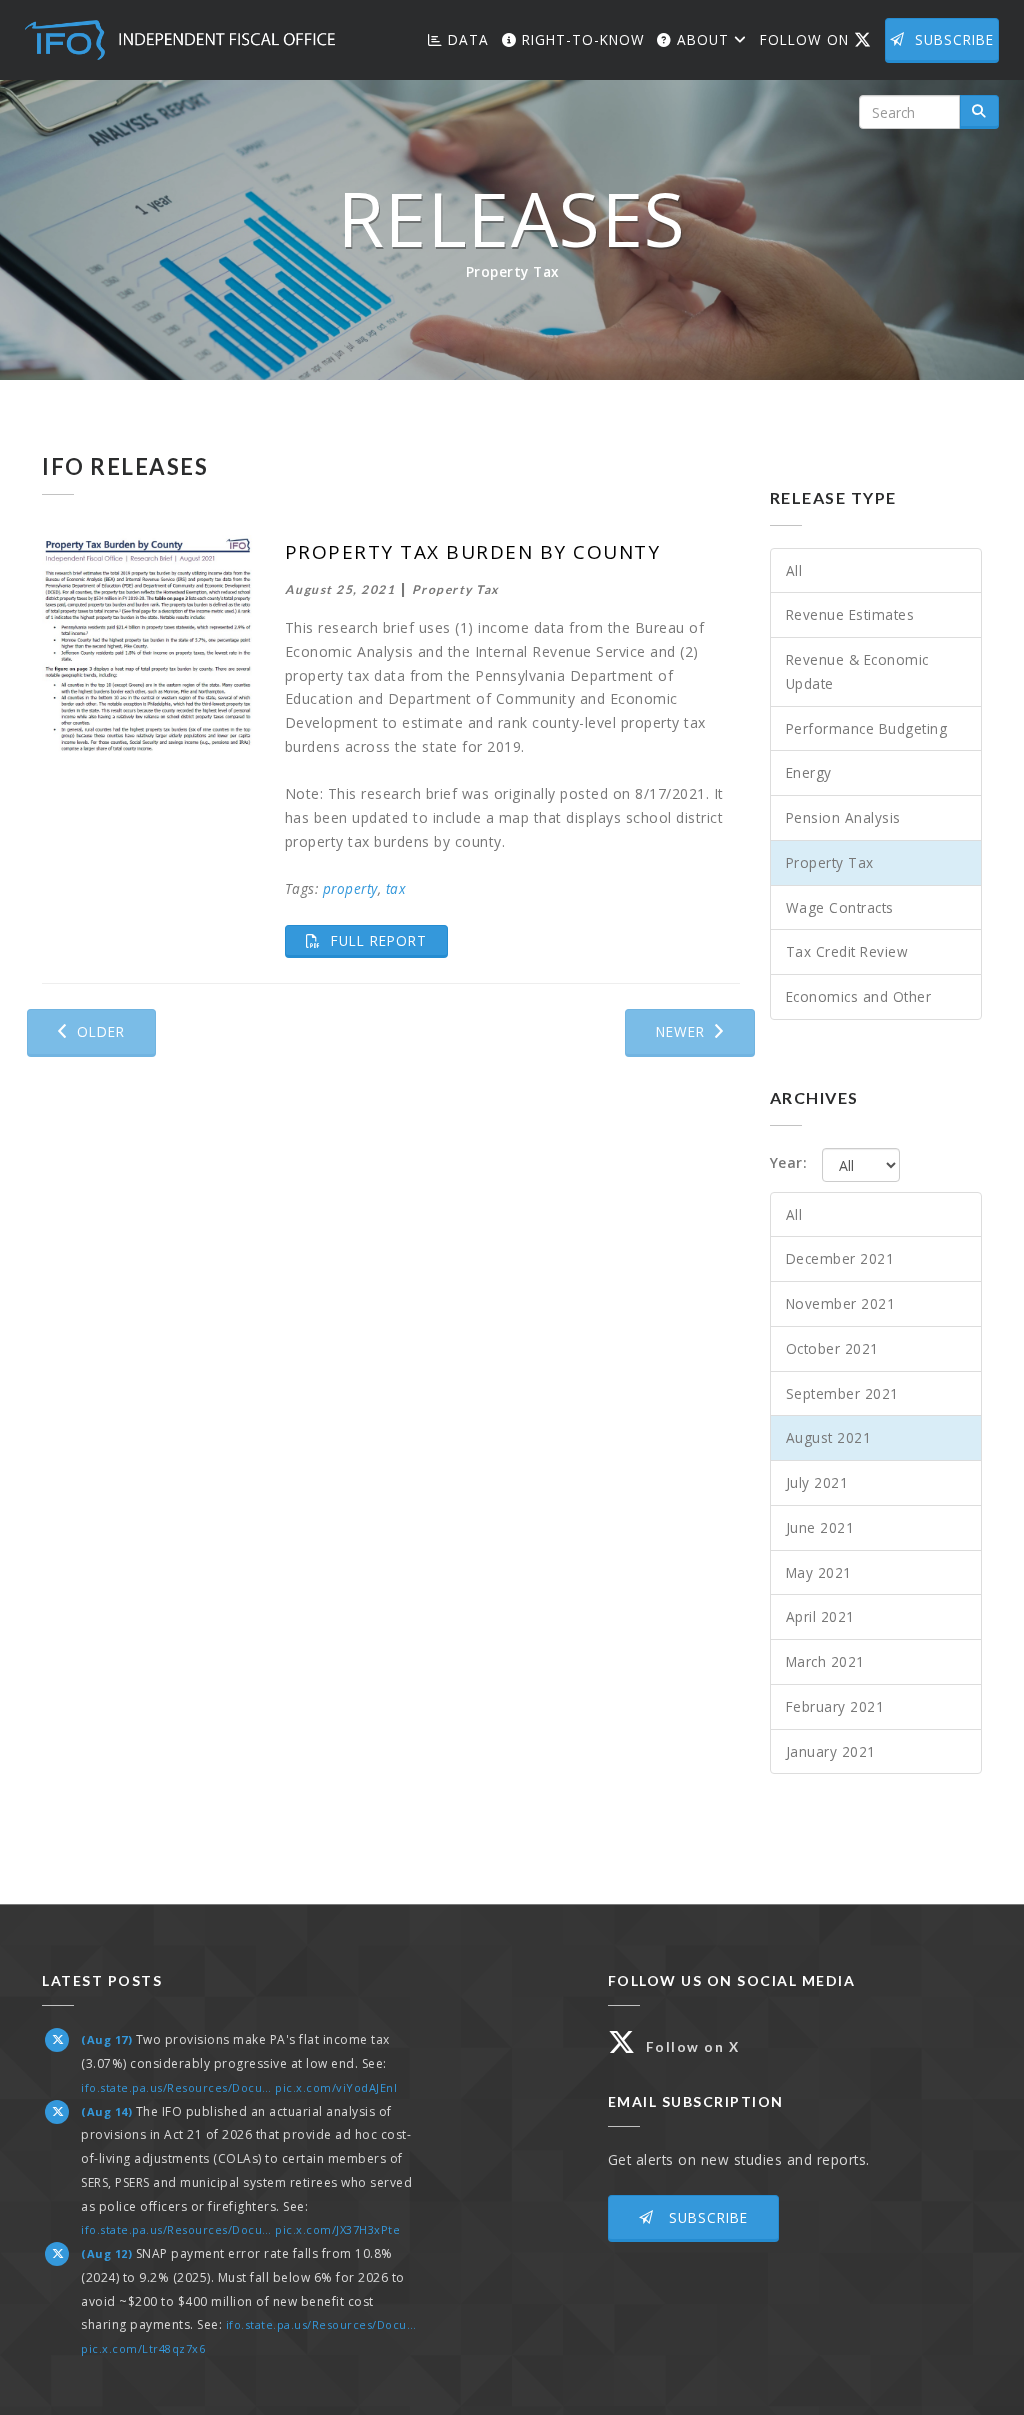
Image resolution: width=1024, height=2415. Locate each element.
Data (466, 39)
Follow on (820, 39)
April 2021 (820, 1616)
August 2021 (829, 1437)
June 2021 (820, 1527)
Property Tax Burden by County (473, 552)
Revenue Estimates (850, 614)
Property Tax (830, 862)
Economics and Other (859, 996)
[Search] (979, 112)
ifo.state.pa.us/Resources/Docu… (176, 2087)
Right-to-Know (581, 39)
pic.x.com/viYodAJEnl (336, 2087)
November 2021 (841, 1303)
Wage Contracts (840, 907)
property (350, 888)
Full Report (387, 940)
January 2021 (831, 1751)
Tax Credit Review (847, 951)
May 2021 (819, 1572)
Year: (789, 1162)
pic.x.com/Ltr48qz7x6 (143, 2348)
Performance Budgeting (867, 728)
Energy (809, 772)
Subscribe (954, 39)
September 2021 (842, 1393)
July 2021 (817, 1482)
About (703, 39)
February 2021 (835, 1706)
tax (396, 888)
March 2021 (825, 1661)
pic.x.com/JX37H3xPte (337, 2229)
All (794, 570)
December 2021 (840, 1258)
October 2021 (832, 1348)
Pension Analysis (843, 817)
